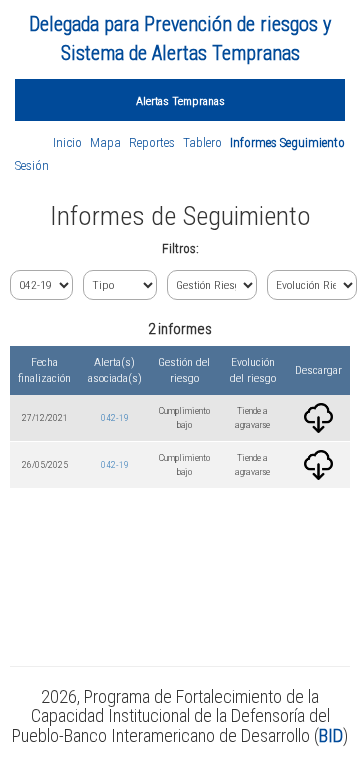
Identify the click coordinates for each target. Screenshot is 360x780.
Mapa (105, 142)
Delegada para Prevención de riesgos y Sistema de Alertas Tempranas (180, 38)
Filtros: (180, 248)
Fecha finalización (44, 370)
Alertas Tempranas (180, 101)
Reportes (152, 142)
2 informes (180, 329)
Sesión (32, 165)
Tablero (202, 142)
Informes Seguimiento (287, 142)
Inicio (67, 142)
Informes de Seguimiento (180, 216)
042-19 (115, 417)
